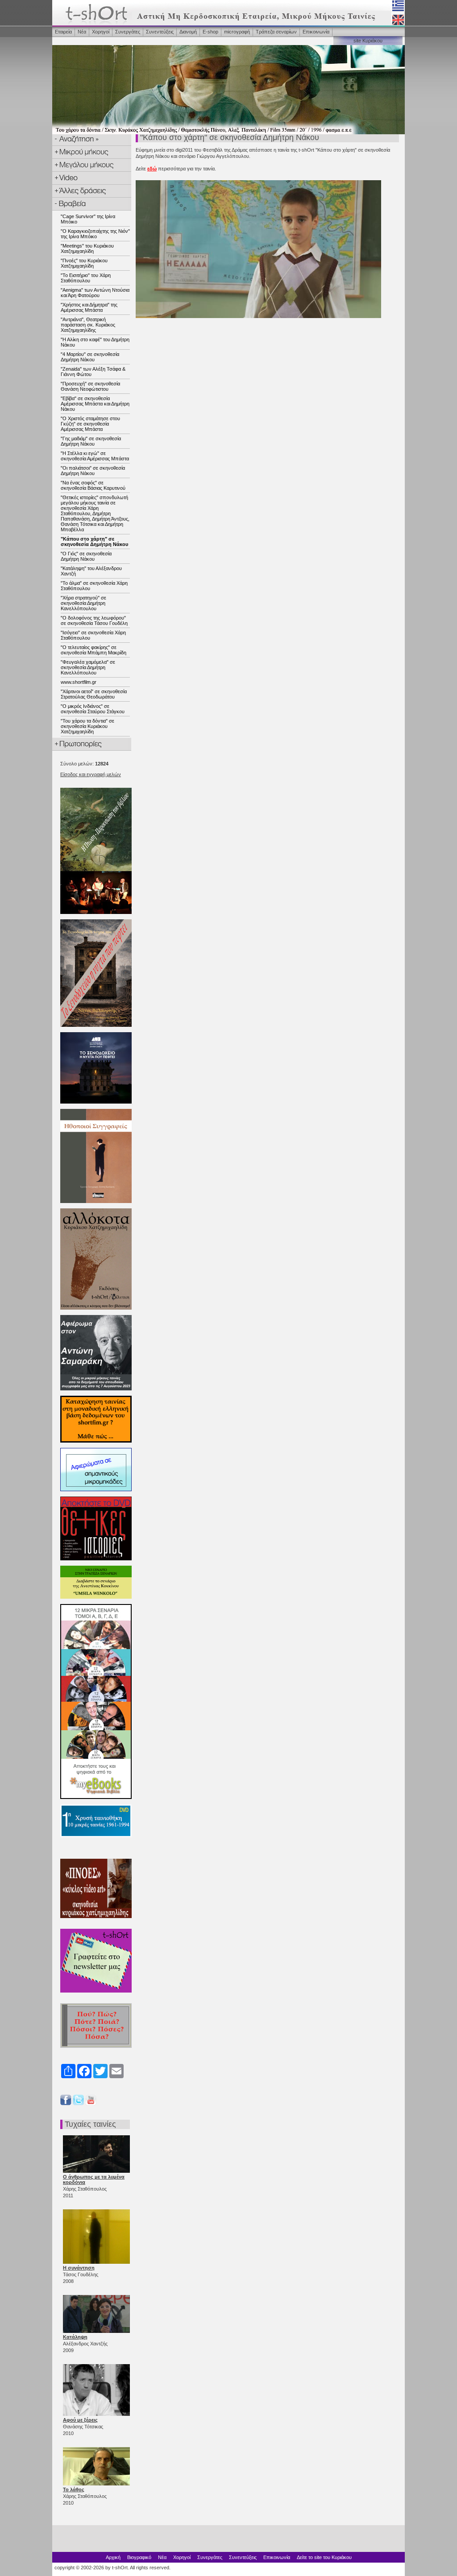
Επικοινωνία (316, 32)
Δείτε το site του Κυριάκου (324, 2557)
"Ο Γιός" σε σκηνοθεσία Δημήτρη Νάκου (86, 556)
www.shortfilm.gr (79, 682)
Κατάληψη (75, 2337)
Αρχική (113, 2557)
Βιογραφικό (139, 2557)
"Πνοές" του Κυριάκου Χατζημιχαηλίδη (84, 263)
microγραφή (237, 32)
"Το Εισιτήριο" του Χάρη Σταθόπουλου (86, 278)
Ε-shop (210, 32)
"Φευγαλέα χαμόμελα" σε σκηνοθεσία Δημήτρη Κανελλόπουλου (88, 667)
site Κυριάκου (368, 41)
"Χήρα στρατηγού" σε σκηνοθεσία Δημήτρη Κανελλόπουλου (83, 603)
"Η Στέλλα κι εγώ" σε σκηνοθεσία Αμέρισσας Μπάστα (95, 456)
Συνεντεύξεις (160, 32)
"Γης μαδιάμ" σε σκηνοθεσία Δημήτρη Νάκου (91, 441)
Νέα (82, 32)
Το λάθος (74, 2489)
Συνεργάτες (128, 32)
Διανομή (188, 32)
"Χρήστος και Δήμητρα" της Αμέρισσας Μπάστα (89, 307)
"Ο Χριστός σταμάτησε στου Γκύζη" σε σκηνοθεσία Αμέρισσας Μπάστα (90, 424)
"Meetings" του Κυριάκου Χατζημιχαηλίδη (87, 248)
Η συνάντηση (79, 2268)
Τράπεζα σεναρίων (276, 32)
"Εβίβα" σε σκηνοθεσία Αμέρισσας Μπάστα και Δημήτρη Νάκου (95, 404)
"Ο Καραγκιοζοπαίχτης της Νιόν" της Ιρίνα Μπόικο (95, 234)
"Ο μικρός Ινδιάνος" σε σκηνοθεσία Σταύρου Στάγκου (93, 709)
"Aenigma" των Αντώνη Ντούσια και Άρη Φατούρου (95, 293)
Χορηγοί (101, 32)
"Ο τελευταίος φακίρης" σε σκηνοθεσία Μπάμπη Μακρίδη (93, 650)
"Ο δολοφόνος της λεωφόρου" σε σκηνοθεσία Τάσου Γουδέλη (94, 620)
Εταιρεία (63, 32)
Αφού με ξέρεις (80, 2420)
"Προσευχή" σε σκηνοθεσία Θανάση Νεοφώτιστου (90, 386)
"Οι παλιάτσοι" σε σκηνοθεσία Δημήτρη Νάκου (93, 471)
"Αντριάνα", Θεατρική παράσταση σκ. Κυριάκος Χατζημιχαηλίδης (88, 325)
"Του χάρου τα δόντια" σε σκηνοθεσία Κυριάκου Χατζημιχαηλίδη (87, 726)
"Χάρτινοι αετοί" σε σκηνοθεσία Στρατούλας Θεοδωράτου (94, 694)
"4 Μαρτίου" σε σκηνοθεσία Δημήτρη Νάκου (90, 357)
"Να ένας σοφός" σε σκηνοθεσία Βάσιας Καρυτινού (93, 485)
